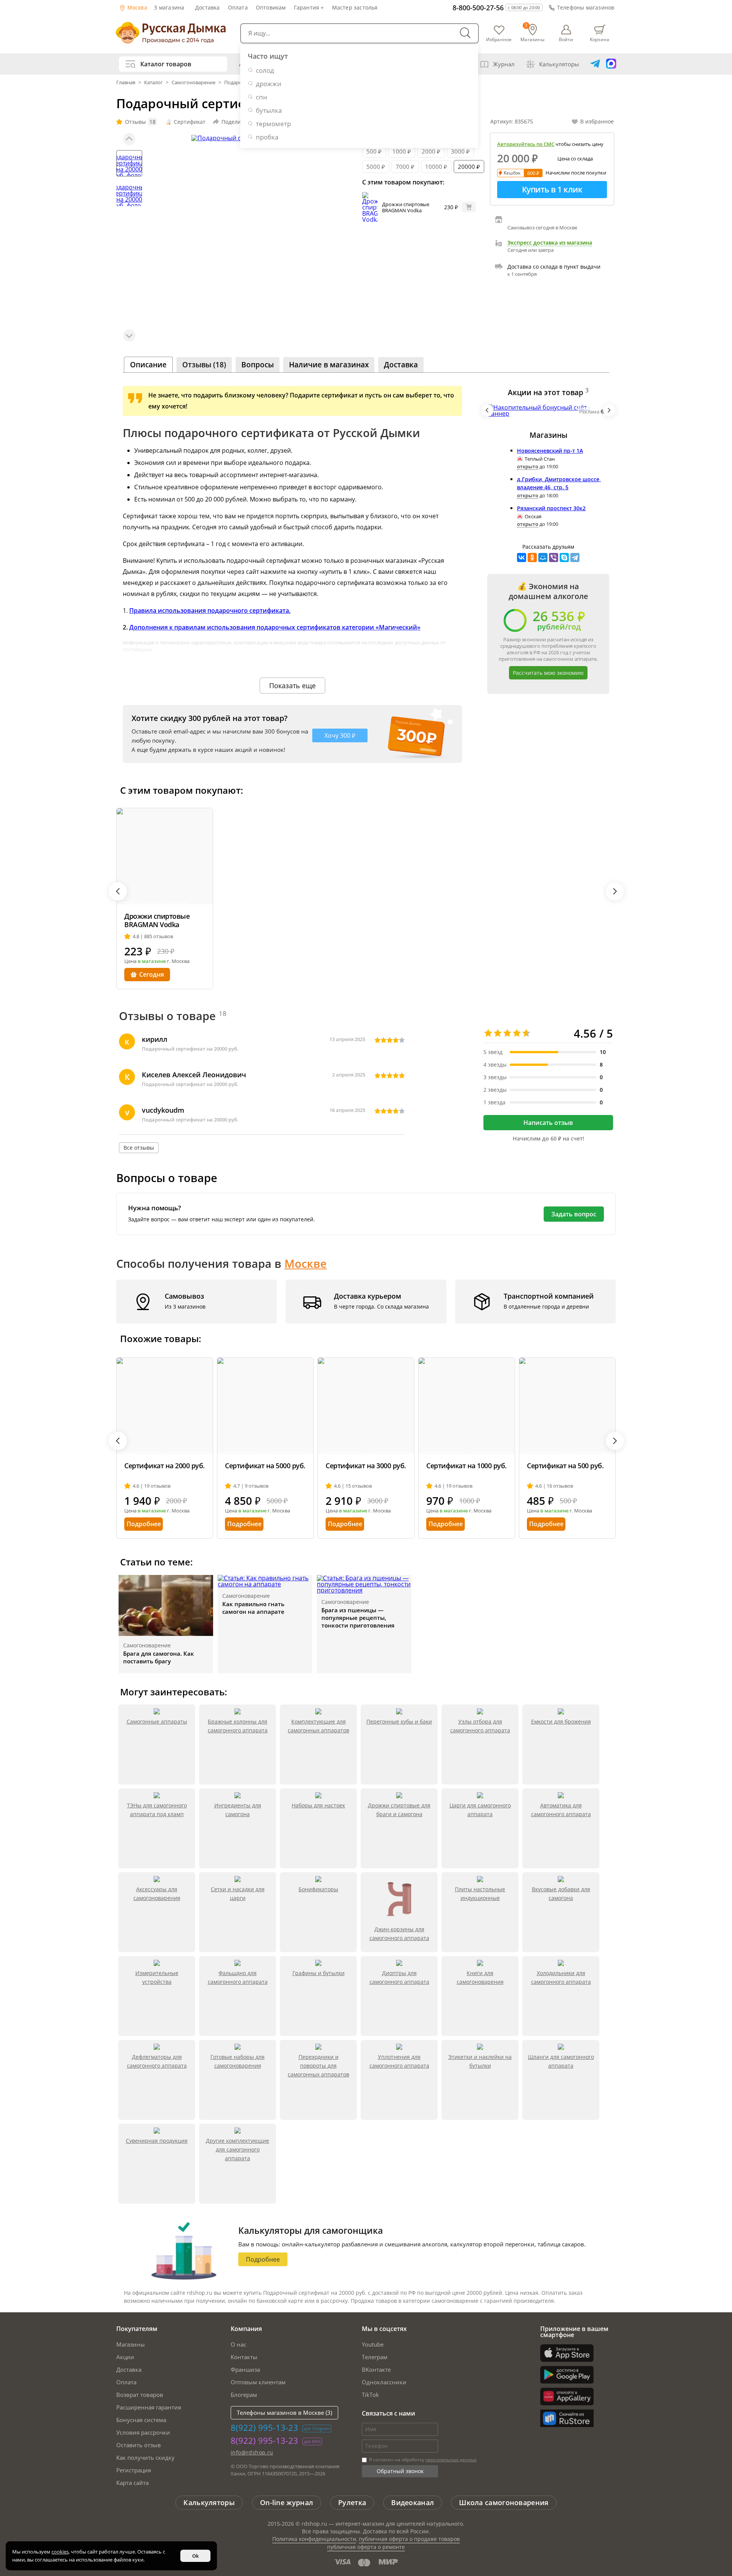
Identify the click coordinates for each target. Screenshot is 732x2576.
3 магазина (169, 7)
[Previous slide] (129, 139)
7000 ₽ (405, 167)
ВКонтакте (376, 2369)
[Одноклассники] (532, 557)
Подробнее (144, 1524)
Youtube (373, 2344)
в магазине (152, 961)
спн (262, 97)
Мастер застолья (355, 7)
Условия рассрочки (143, 2432)
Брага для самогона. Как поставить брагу (159, 1657)
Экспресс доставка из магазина (550, 243)
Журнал (504, 64)
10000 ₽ (436, 167)
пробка (267, 137)
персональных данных (451, 2460)
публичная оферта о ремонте (366, 2547)
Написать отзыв (548, 1123)
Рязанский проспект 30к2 (551, 508)
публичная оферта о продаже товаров (409, 2539)
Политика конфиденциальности (314, 2539)
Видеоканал (413, 2502)
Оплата (238, 7)
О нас (238, 2344)
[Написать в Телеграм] (595, 64)
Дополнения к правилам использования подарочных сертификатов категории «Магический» (275, 627)
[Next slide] (129, 335)
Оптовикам (271, 7)
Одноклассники (384, 2382)
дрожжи (269, 84)
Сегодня (152, 974)
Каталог (153, 82)
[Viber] (554, 557)
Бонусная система (141, 2420)
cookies (60, 2552)
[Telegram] (575, 557)
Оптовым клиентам (258, 2382)
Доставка (208, 7)
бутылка (269, 110)
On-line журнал (287, 2502)
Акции (125, 2357)
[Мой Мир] (543, 557)
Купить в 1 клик (552, 189)
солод (265, 70)
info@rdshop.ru (252, 2452)
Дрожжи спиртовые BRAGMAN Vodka (406, 207)
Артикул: (512, 121)
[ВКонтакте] (522, 557)
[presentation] (487, 410)
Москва (136, 7)
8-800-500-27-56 (478, 8)
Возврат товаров (140, 2395)
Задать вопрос (574, 1214)
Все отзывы (139, 1148)
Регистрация (134, 2470)
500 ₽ (374, 151)
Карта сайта (132, 2483)
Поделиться (237, 122)
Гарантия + (309, 7)
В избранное (597, 121)
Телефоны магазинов (586, 7)
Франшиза (245, 2369)
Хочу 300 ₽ (340, 735)
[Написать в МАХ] (611, 64)
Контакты (244, 2357)
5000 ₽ (376, 167)
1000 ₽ (402, 151)
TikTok (370, 2395)
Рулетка (352, 2502)
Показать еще (292, 686)
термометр (273, 124)
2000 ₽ (431, 151)
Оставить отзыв (139, 2445)
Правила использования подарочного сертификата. (210, 610)
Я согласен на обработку (422, 2460)
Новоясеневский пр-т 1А (550, 451)
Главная (126, 82)
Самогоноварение (193, 82)
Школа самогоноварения (504, 2502)
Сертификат (190, 122)
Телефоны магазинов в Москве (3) (284, 2413)
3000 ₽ (460, 151)
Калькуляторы (559, 64)
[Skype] (564, 557)
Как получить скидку (145, 2457)
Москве (306, 1263)
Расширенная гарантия (149, 2407)
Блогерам (244, 2395)
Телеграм (375, 2357)
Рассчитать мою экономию (548, 673)
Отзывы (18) (204, 365)
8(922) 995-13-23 (264, 2427)
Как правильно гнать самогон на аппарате (253, 1608)
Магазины (131, 2344)
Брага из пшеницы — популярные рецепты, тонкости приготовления (358, 1618)
